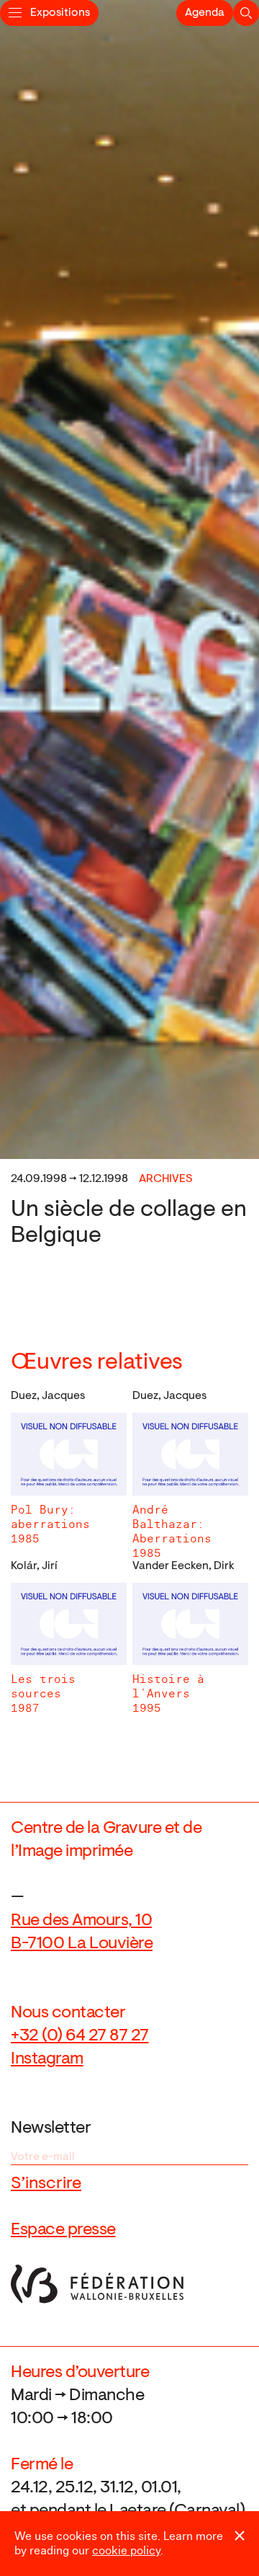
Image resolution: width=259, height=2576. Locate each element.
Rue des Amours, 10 (81, 1921)
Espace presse (63, 2230)
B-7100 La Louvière (82, 1944)
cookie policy (126, 2551)
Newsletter (51, 2128)
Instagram (47, 2059)
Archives (166, 1179)
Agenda (205, 13)
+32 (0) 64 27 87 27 (80, 2036)
